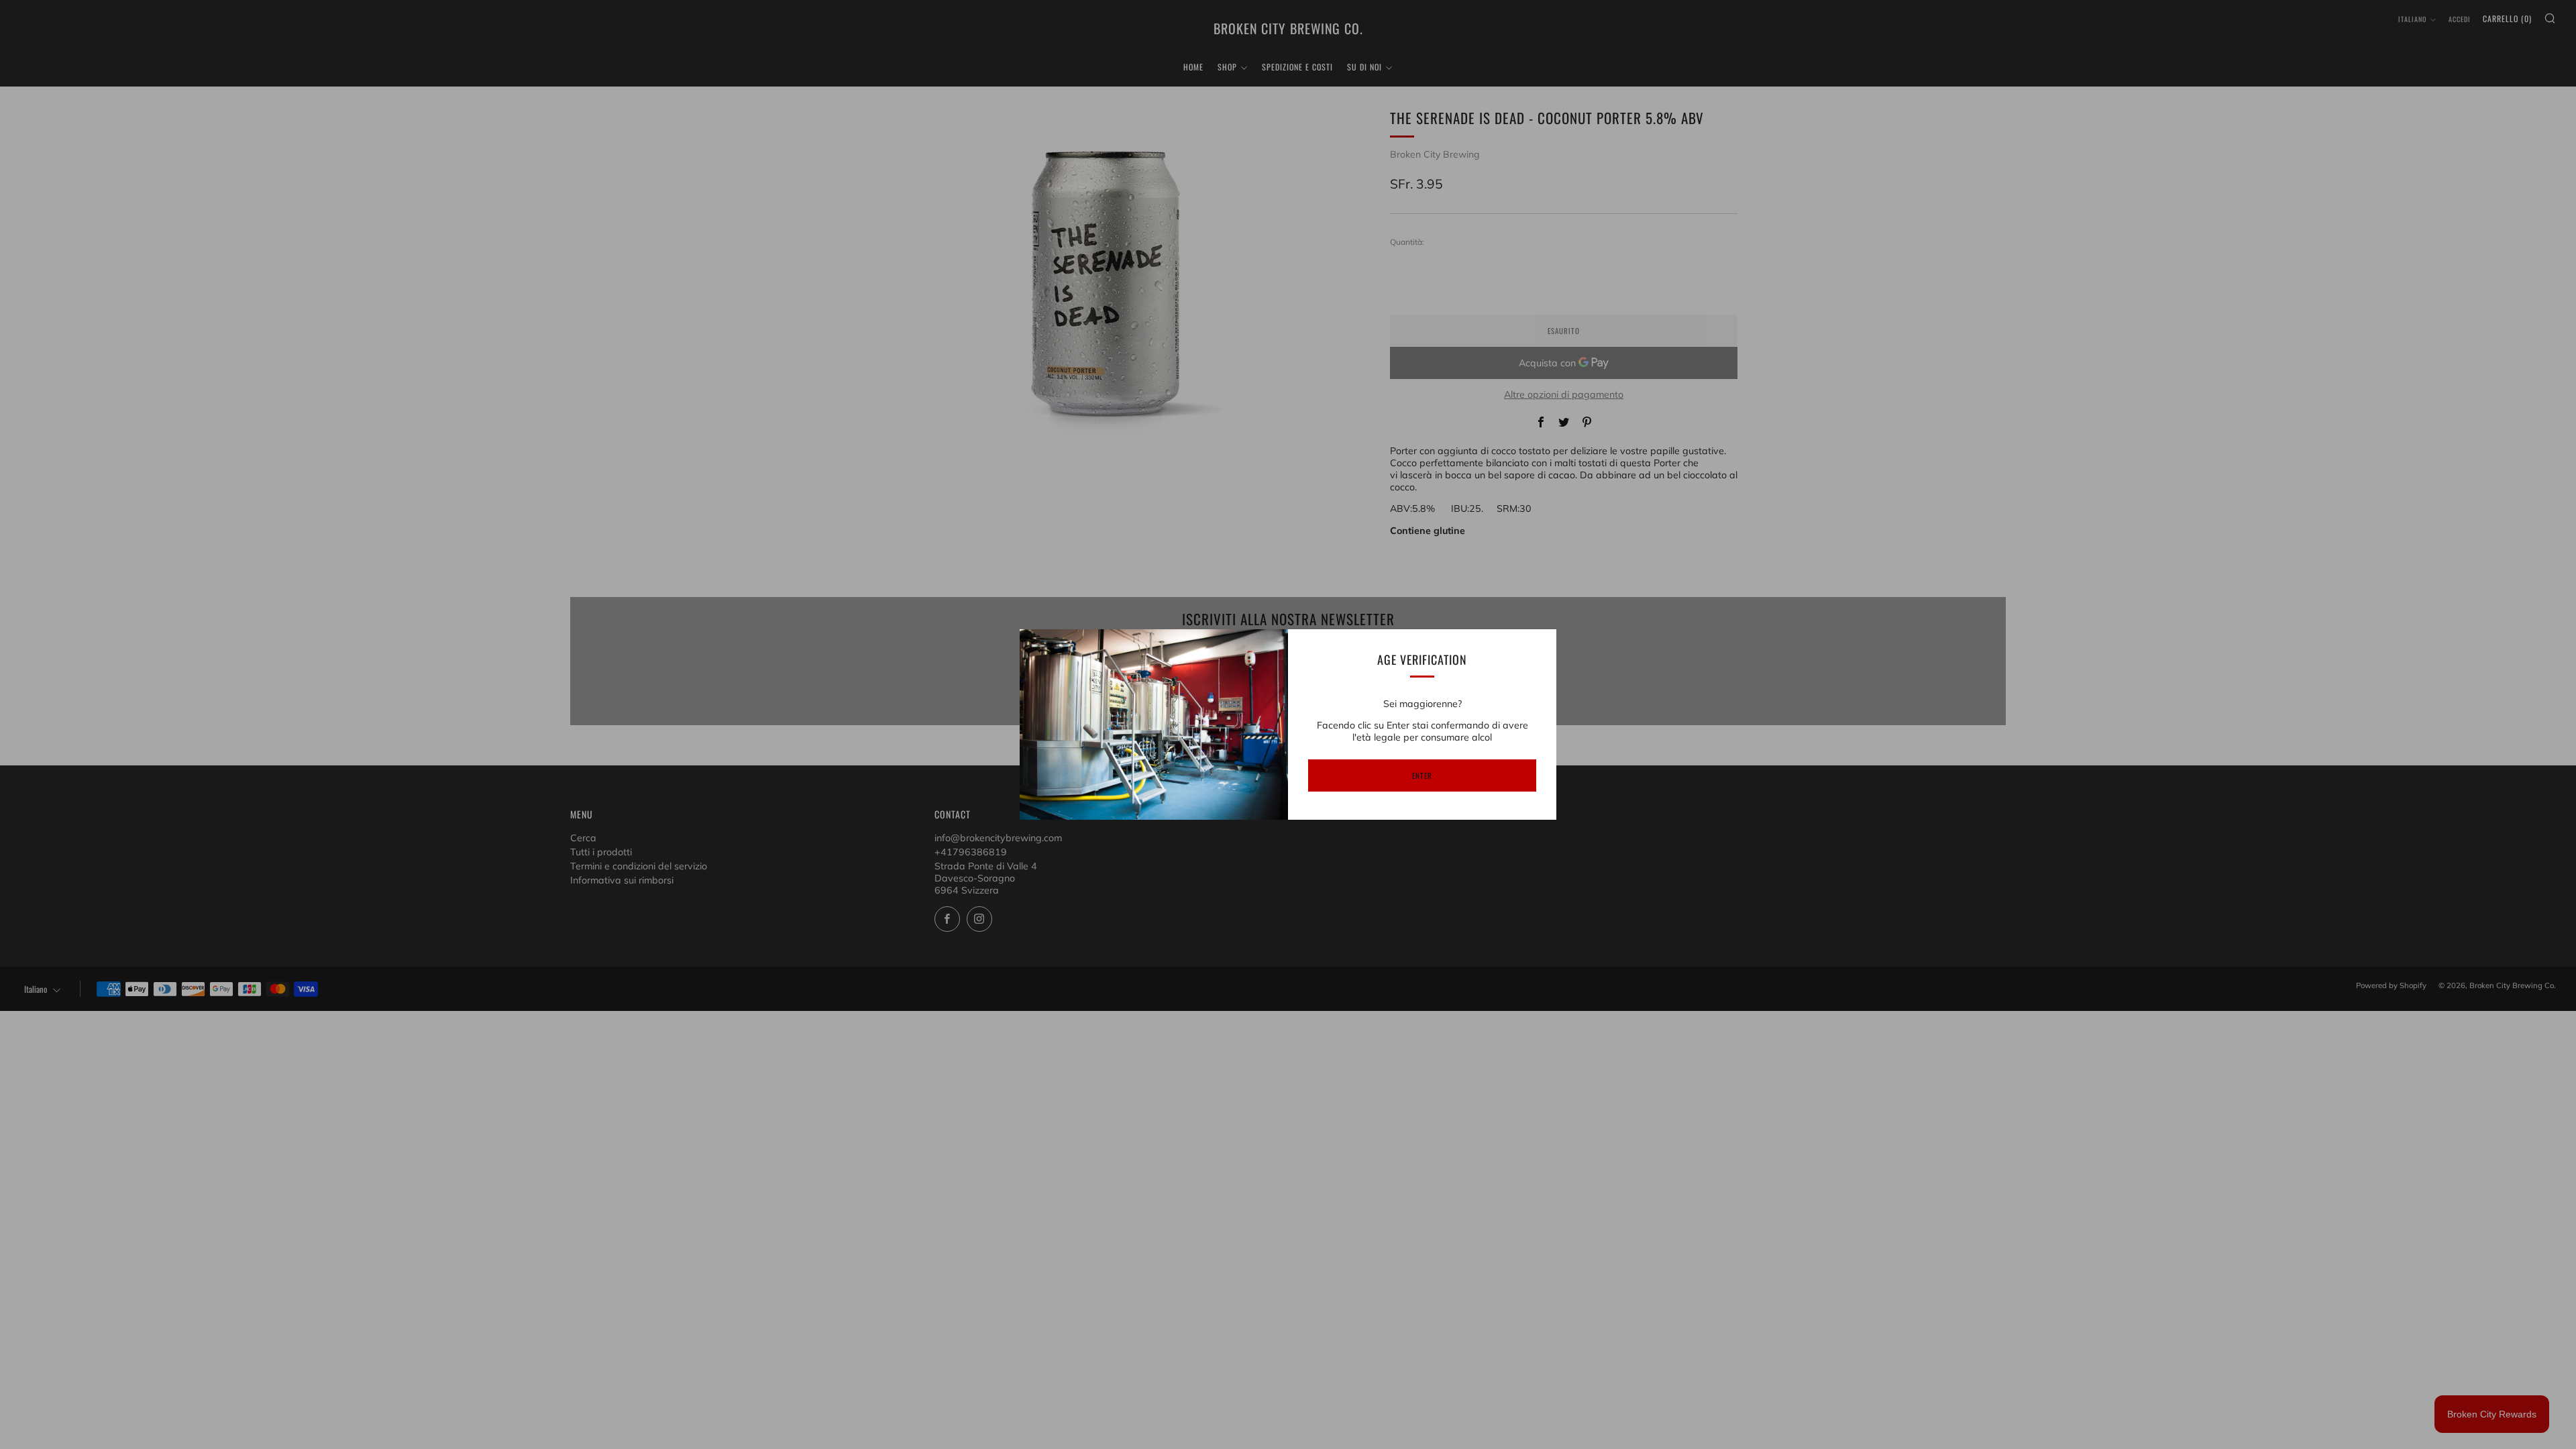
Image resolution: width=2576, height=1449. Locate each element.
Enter (1422, 775)
